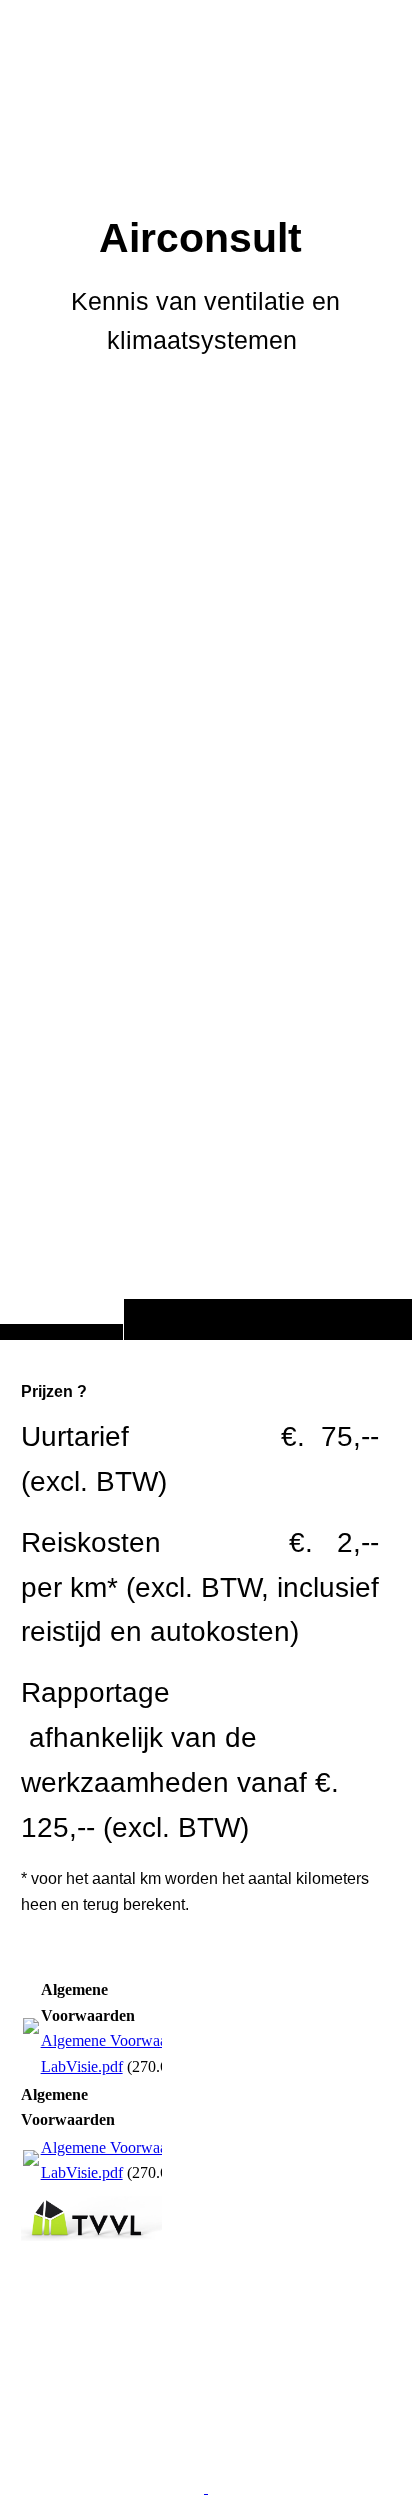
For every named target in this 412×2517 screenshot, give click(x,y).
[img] (206, 709)
